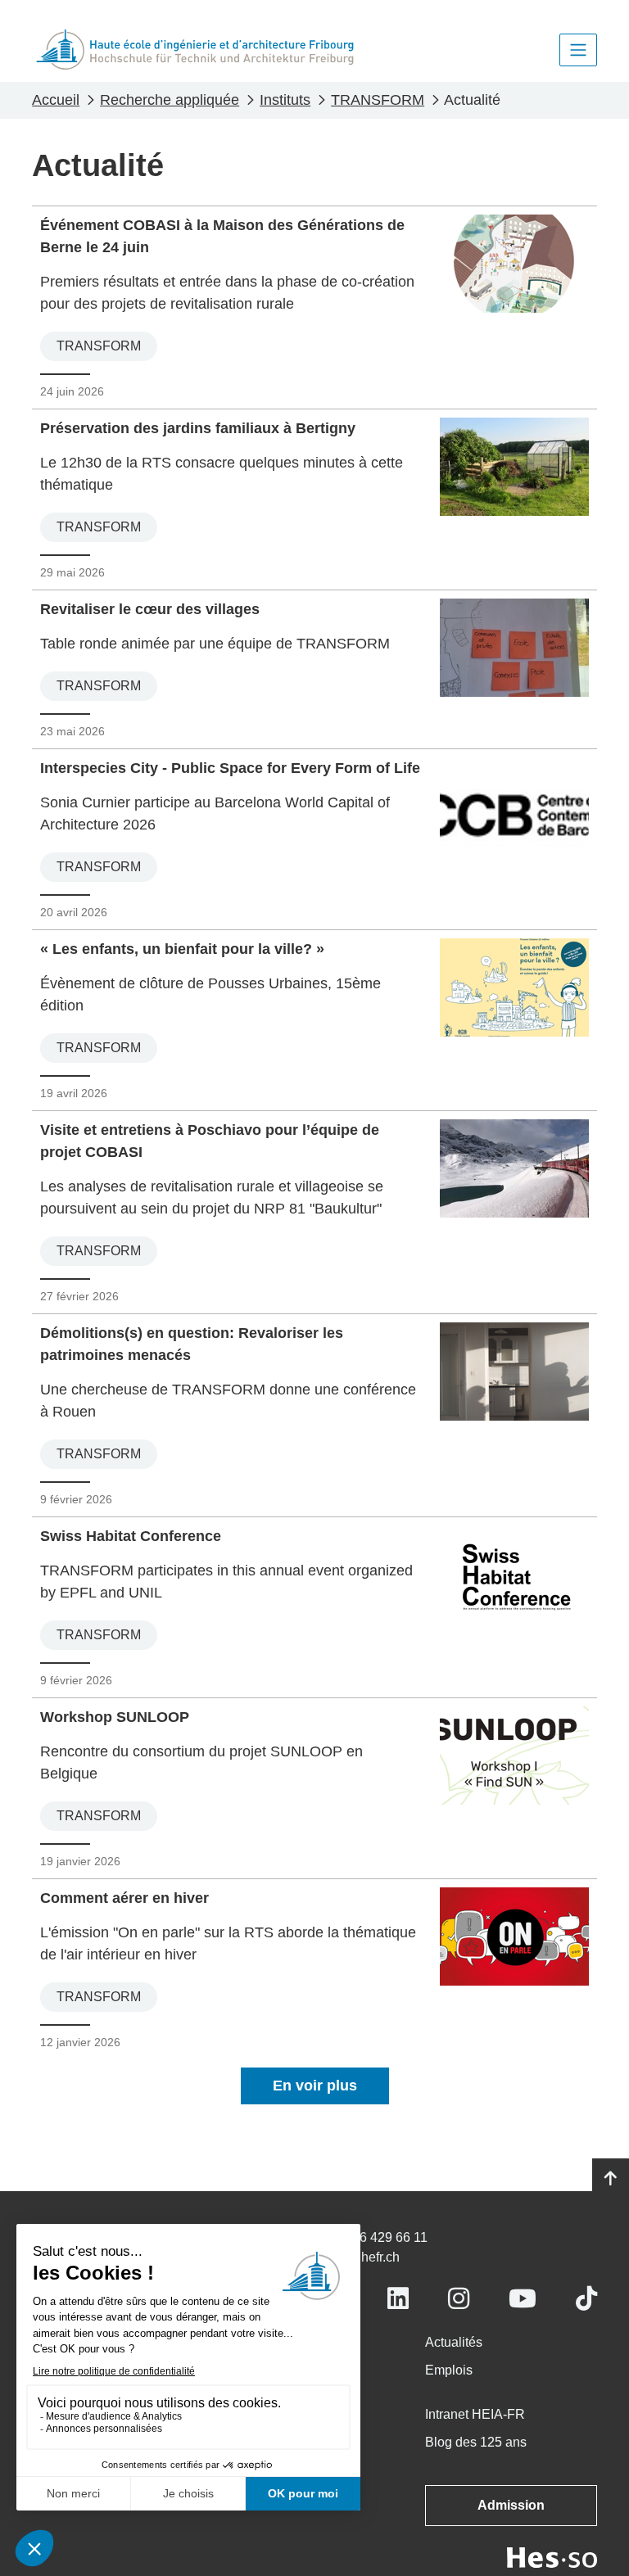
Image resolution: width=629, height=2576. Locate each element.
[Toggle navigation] (578, 50)
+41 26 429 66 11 (377, 2237)
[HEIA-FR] (195, 50)
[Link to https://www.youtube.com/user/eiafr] (523, 2299)
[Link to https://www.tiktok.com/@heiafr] (586, 2299)
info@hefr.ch (363, 2257)
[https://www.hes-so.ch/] (552, 2557)
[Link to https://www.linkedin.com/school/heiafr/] (398, 2299)
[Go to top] (611, 2179)
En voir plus (315, 2086)
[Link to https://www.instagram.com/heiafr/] (459, 2299)
